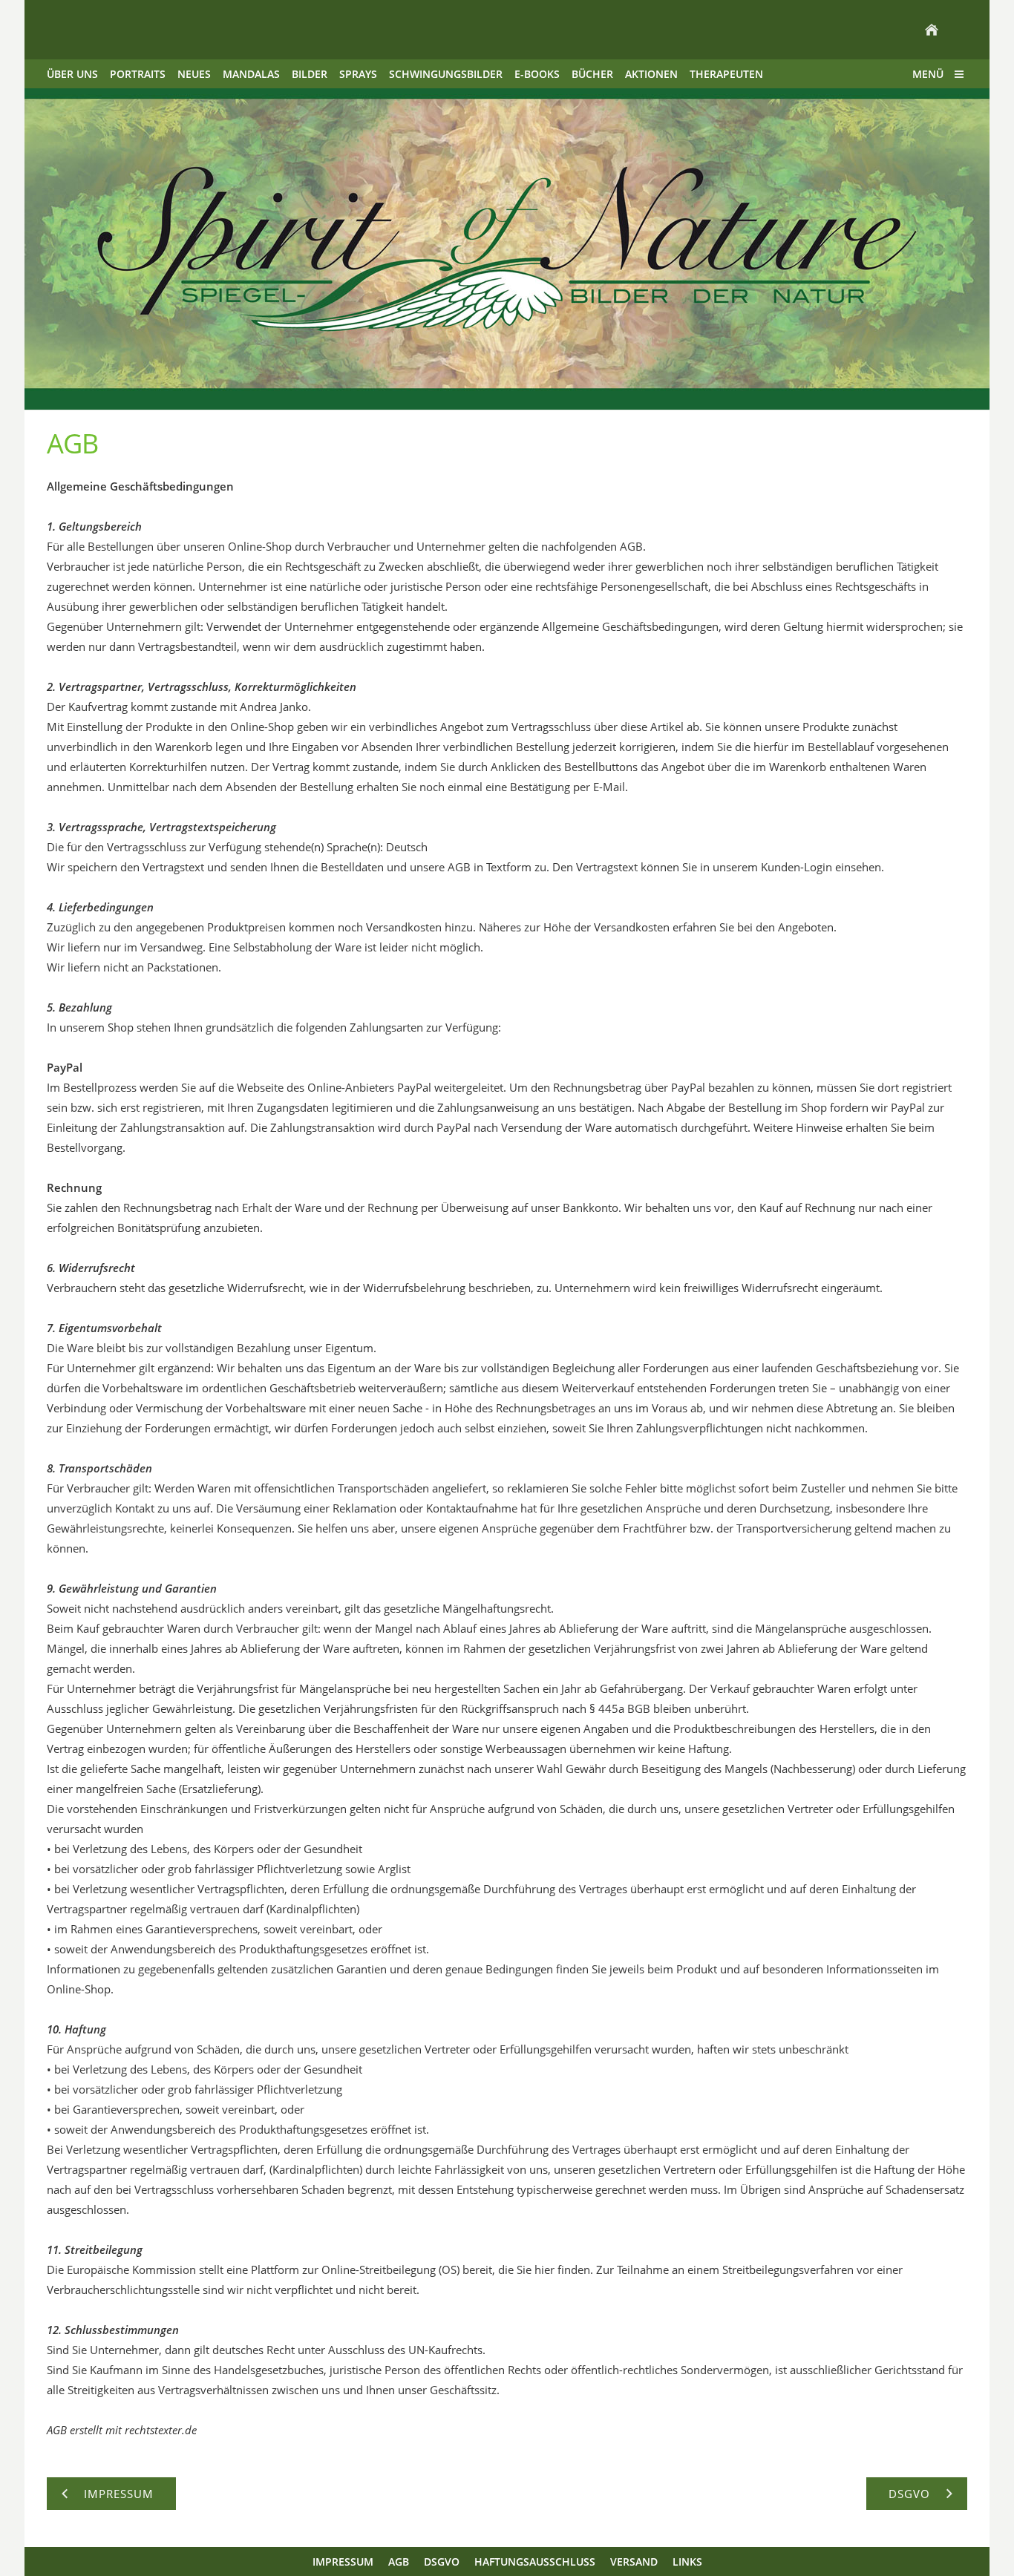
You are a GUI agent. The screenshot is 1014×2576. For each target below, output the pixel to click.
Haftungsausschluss (535, 2562)
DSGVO (442, 2562)
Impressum (343, 2562)
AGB (399, 2562)
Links (687, 2562)
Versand (634, 2562)
